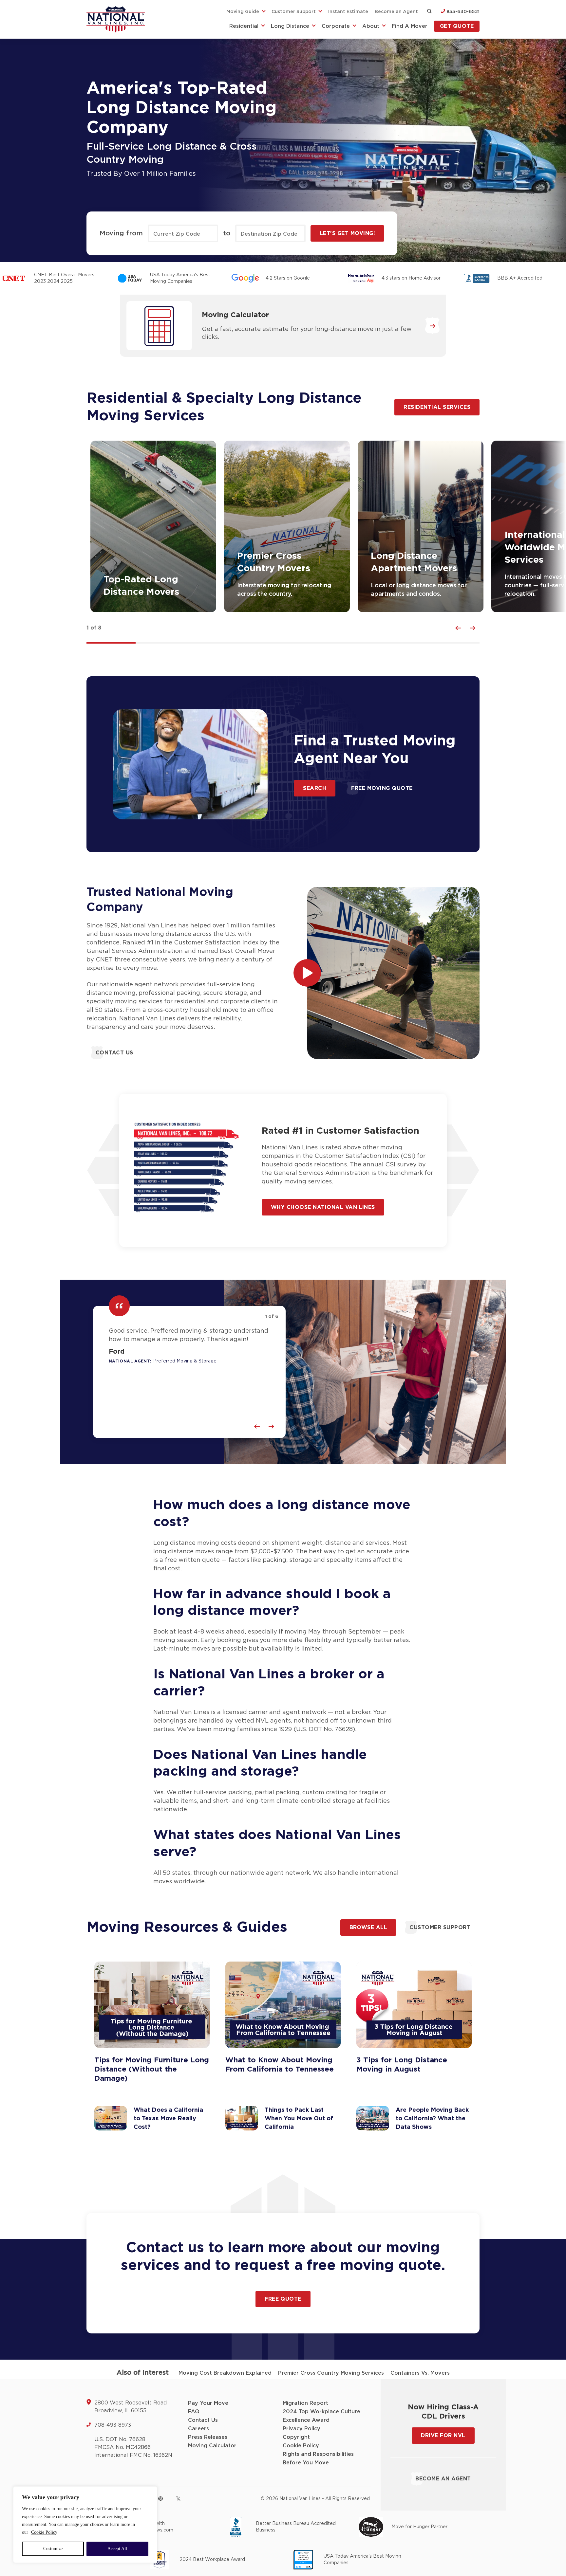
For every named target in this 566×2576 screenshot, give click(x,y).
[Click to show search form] (429, 12)
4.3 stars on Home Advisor (411, 278)
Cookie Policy (44, 2532)
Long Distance (290, 26)
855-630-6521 (462, 12)
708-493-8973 (113, 2425)
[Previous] (458, 628)
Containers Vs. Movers (420, 2373)
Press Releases (208, 2437)
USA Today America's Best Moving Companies (180, 278)
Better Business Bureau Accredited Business (296, 2527)
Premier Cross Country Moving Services (331, 2373)
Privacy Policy (302, 2429)
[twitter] (178, 2499)
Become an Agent (396, 12)
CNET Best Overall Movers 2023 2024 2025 (64, 278)
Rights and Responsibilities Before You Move (318, 2458)
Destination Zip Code (269, 234)
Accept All (117, 2549)
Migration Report (305, 2403)
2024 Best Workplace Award (212, 2560)
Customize (53, 2549)
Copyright (296, 2437)
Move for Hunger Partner (419, 2527)
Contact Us (203, 2420)
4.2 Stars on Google (288, 278)
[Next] (472, 628)
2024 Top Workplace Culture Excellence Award (321, 2416)
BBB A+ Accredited (520, 278)
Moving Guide (243, 12)
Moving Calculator (235, 315)
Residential (244, 26)
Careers (198, 2429)
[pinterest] (160, 2498)
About (371, 26)
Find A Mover (410, 26)
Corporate (336, 26)
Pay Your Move (208, 2403)
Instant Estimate (348, 12)
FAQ (194, 2412)
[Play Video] (307, 973)
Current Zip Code (177, 234)
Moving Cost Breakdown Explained (225, 2373)
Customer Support (294, 12)
